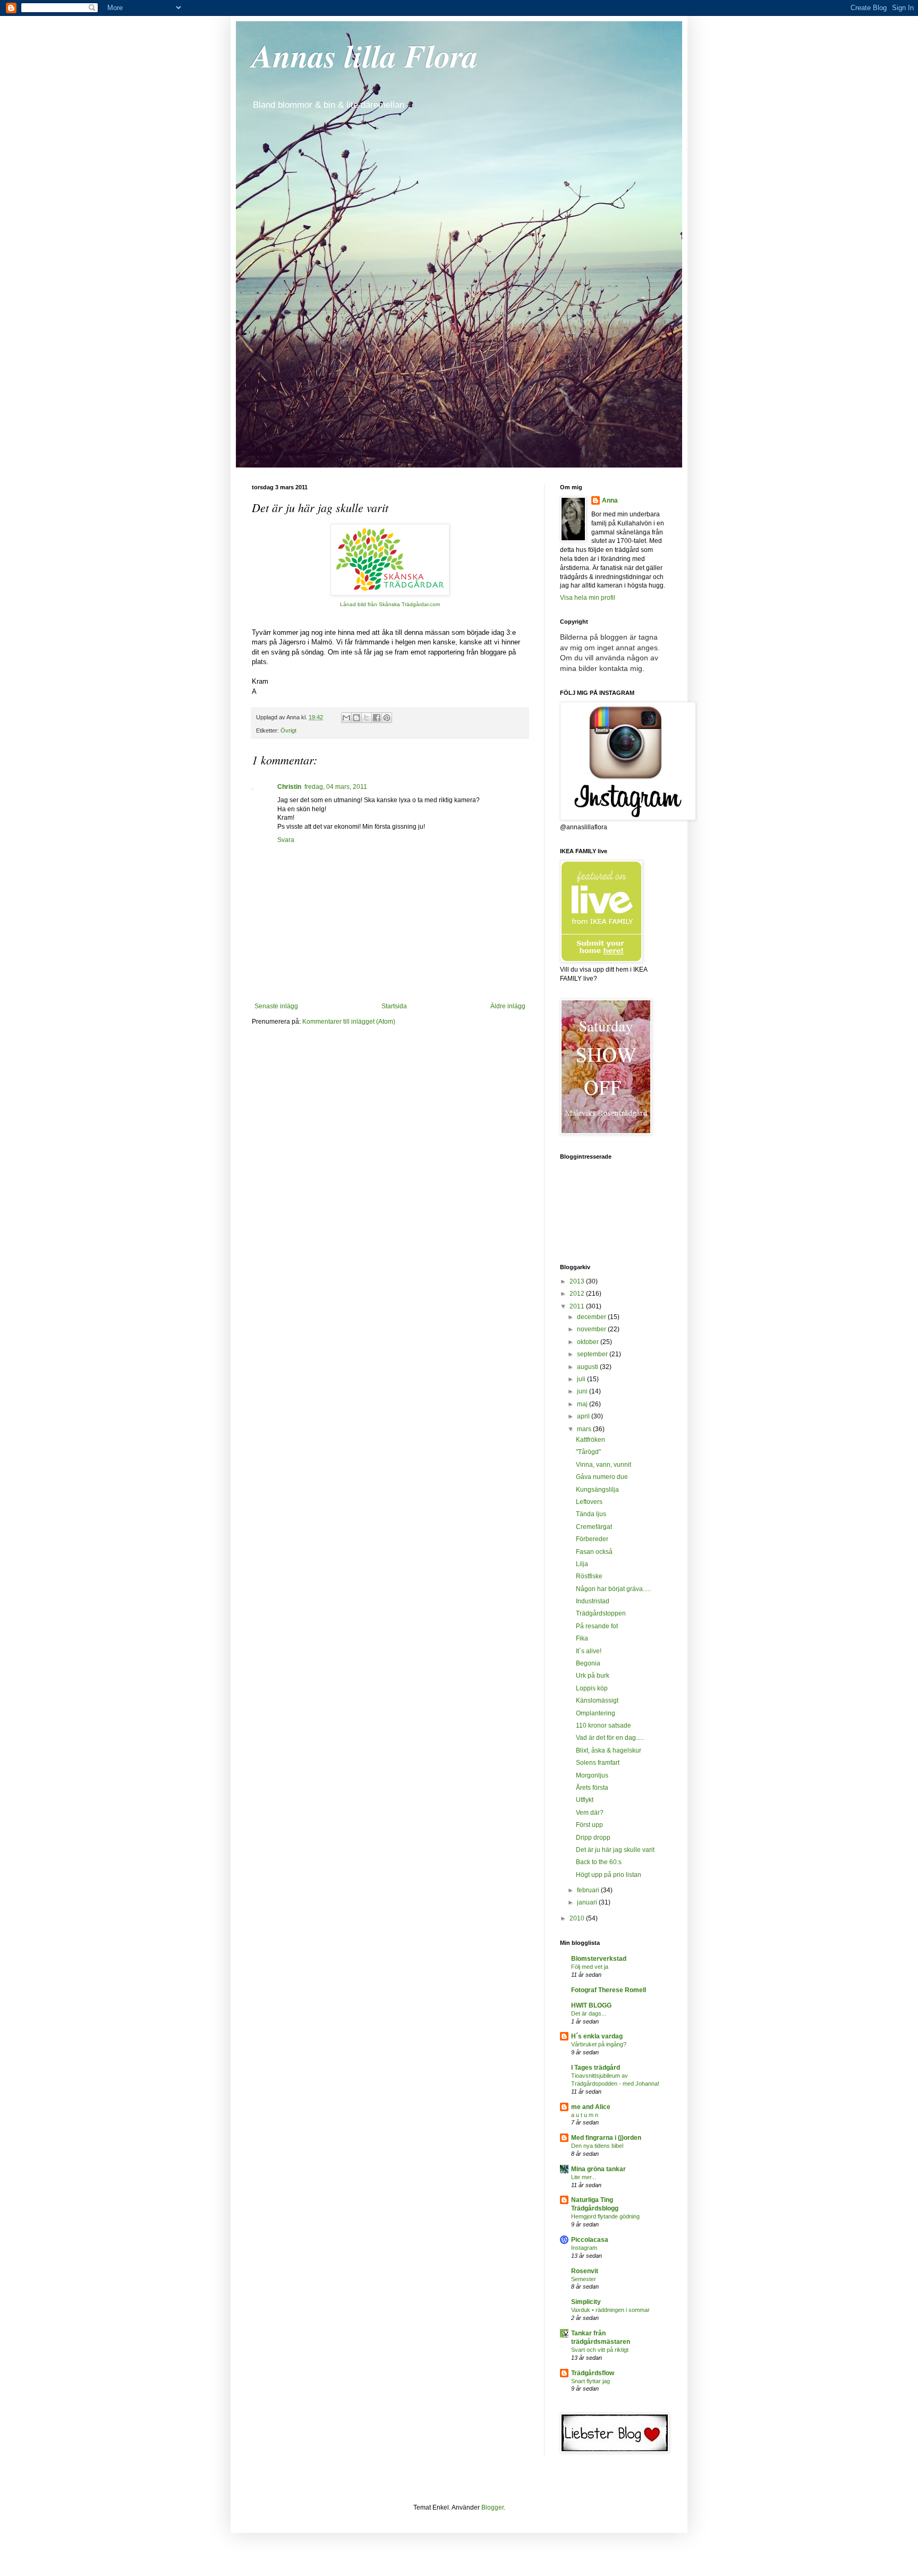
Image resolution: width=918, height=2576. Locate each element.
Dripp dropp (593, 1838)
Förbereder (592, 1539)
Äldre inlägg (508, 1006)
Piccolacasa (590, 2240)
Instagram (584, 2248)
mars (585, 1429)
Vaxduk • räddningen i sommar (610, 2310)
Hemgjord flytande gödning (605, 2216)
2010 (578, 1918)
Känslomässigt (597, 1701)
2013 (578, 1281)
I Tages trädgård (596, 2068)
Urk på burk (593, 1676)
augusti (588, 1367)
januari (588, 1902)
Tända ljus (591, 1514)
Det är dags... (589, 2013)
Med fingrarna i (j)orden (606, 2138)
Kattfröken (590, 1440)
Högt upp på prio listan (609, 1875)
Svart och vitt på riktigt (600, 2350)
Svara (286, 840)
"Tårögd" (588, 1452)
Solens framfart (598, 1763)
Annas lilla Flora (365, 55)
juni (583, 1391)
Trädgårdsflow (593, 2373)
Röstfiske (589, 1576)
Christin (289, 787)
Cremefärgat (594, 1527)
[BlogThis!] (356, 718)
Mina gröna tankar (598, 2169)
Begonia (588, 1663)
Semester (584, 2279)
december (592, 1317)
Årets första (592, 1788)
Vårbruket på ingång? (599, 2044)
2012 (578, 1294)
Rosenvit (585, 2271)
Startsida (394, 1006)
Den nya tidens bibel (597, 2146)
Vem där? (590, 1813)
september (593, 1354)
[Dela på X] (367, 718)
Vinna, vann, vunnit (603, 1465)
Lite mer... (584, 2177)
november (592, 1329)
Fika (582, 1638)
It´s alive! (589, 1651)
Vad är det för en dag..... (610, 1738)
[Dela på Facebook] (377, 718)
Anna (610, 500)
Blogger (492, 2507)
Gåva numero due (602, 1477)
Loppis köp (592, 1688)
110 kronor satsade (603, 1725)
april (584, 1416)
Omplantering (596, 1713)
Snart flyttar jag (590, 2381)
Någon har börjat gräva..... (613, 1589)
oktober (589, 1342)
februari (589, 1890)
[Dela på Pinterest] (387, 718)
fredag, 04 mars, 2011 (336, 787)
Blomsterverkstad (599, 1959)
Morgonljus (592, 1775)
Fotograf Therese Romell (609, 1990)
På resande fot (597, 1626)
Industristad (593, 1601)
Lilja (582, 1564)
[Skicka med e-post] (346, 718)
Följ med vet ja (590, 1967)
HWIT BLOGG (591, 2005)
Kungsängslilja (597, 1490)
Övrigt (288, 730)
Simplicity (586, 2302)
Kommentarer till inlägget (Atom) (349, 1022)
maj (583, 1404)
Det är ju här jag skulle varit (615, 1850)
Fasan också (594, 1552)
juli (582, 1379)
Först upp (589, 1825)
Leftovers (589, 1502)
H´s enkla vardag (597, 2036)
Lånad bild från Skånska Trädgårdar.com (390, 604)
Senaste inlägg (276, 1006)
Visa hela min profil (588, 598)
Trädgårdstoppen (601, 1613)
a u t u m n (585, 2115)
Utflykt (585, 1800)
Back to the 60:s (599, 1862)
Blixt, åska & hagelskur (609, 1750)
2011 (578, 1306)
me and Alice (591, 2107)
